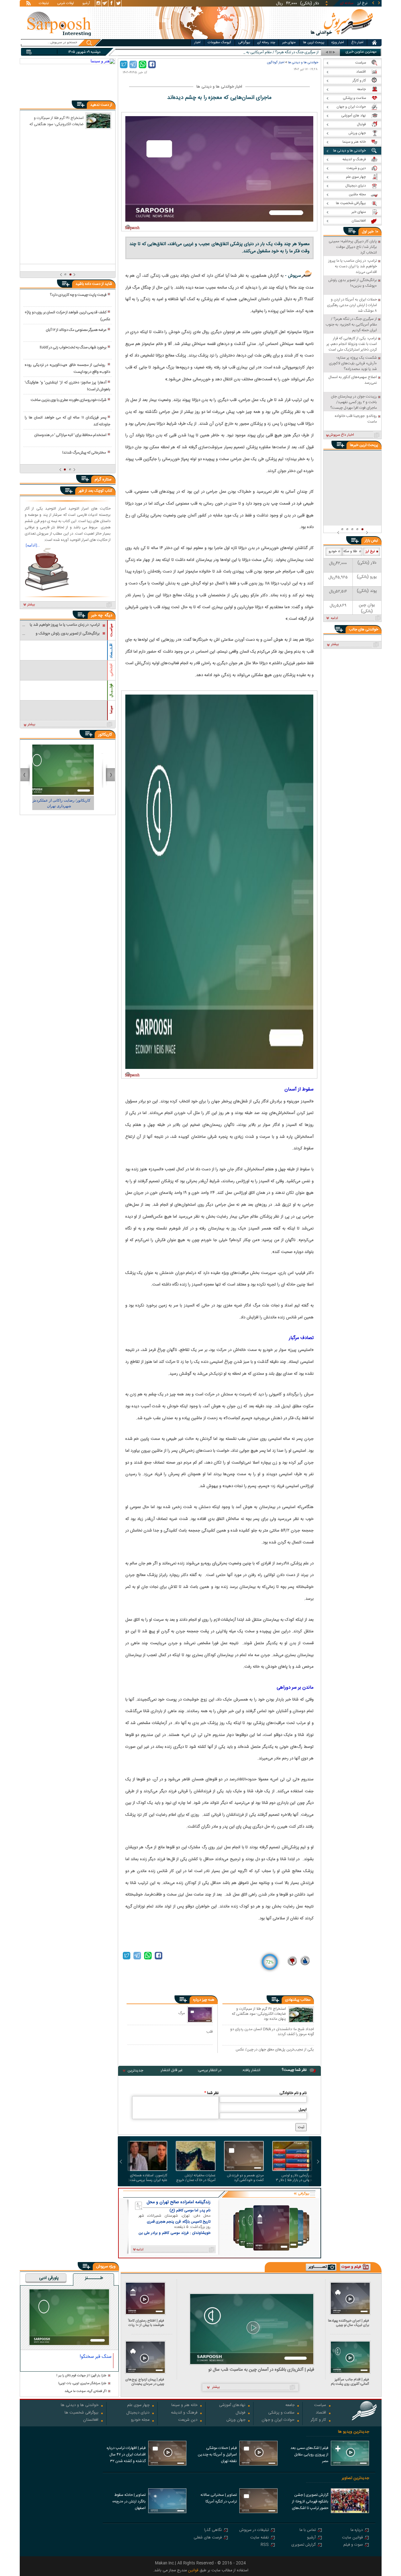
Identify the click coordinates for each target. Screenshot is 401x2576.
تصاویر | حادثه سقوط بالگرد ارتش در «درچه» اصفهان (129, 2502)
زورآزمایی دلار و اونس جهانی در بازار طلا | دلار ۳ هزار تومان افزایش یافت (294, 2178)
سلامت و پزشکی (281, 2413)
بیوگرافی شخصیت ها (81, 2413)
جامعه (290, 2406)
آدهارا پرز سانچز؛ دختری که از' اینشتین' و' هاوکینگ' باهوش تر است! (67, 386)
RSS (265, 2545)
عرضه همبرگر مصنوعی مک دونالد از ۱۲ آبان (76, 330)
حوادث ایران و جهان (278, 2420)
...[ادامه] (33, 545)
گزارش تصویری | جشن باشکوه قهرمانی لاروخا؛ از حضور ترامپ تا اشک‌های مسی (310, 2502)
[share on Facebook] (152, 64)
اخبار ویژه (338, 43)
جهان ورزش (236, 2420)
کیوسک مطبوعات (219, 43)
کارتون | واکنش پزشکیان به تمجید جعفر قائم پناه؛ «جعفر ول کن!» (68, 803)
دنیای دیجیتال (138, 2413)
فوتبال (240, 2413)
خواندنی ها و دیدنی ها (303, 62)
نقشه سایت (260, 2538)
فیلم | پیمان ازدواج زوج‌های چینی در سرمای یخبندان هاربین (145, 2382)
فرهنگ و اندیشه (184, 2413)
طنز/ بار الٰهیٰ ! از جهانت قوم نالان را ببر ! (81, 2376)
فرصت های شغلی (208, 2538)
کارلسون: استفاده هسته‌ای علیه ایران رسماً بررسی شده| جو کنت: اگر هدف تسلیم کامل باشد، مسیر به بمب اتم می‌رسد (147, 2178)
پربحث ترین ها (314, 43)
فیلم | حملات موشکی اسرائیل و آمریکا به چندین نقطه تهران (217, 2455)
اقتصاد (321, 2413)
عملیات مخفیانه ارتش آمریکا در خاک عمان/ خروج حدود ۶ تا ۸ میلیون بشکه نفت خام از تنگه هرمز (196, 2178)
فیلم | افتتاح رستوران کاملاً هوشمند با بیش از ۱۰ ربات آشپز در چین (146, 2323)
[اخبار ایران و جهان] (342, 38)
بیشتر (31, 605)
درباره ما (357, 2530)
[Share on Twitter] (124, 64)
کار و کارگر (318, 2420)
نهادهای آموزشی (232, 2406)
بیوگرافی (244, 43)
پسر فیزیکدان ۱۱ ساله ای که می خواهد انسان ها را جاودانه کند (67, 421)
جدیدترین (135, 2071)
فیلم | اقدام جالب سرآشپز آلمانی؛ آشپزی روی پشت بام (350, 2382)
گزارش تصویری (304, 2545)
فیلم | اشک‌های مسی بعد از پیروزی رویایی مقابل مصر (309, 2455)
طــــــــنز (94, 2278)
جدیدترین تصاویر (355, 2478)
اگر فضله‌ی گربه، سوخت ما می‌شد (86, 2391)
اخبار (197, 43)
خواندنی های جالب (364, 629)
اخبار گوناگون (276, 62)
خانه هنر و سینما (184, 2406)
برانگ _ (313, 52)
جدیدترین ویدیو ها (354, 2432)
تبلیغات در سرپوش (254, 2530)
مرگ (182, 2013)
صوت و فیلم (353, 2545)
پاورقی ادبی (49, 2278)
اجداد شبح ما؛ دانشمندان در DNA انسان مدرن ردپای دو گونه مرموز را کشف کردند (272, 2032)
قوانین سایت (352, 2538)
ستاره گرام (103, 480)
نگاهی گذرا (213, 2530)
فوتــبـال (111, 690)
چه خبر (97, 615)
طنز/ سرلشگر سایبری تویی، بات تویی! (82, 2384)
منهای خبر (289, 43)
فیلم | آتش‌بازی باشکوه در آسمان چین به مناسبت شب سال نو (261, 2370)
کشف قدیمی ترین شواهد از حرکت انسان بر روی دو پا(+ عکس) (67, 316)
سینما (111, 710)
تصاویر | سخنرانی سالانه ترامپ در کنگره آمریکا (219, 2498)
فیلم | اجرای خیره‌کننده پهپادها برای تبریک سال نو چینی (349, 2323)
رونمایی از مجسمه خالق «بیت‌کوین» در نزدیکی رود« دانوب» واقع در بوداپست (67, 368)
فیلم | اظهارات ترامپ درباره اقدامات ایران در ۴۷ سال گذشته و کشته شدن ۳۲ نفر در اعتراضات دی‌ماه (126, 2455)
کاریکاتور (105, 735)
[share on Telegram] (133, 64)
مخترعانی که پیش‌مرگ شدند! (84, 453)
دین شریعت (188, 2420)
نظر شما (211, 2093)
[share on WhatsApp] (143, 64)
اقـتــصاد (111, 651)
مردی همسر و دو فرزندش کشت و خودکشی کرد (245, 2178)
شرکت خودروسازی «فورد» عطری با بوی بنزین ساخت (69, 400)
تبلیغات (44, 4)
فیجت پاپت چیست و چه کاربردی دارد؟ (78, 295)
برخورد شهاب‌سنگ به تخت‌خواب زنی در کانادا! (73, 347)
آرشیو (86, 4)
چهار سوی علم (138, 2406)
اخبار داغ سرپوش (341, 435)
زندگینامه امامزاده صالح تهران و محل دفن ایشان (179, 2202)
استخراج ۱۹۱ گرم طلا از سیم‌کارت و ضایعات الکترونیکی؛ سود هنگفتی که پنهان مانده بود (259, 2014)
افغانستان (91, 2420)
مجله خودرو (140, 2420)
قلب (210, 2032)
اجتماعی (111, 670)
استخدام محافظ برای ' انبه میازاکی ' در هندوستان (70, 435)
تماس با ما (308, 2530)
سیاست (320, 2406)
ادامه (334, 618)
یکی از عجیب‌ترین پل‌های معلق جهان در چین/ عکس (275, 2050)
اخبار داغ (357, 43)
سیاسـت (111, 630)
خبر (371, 232)
